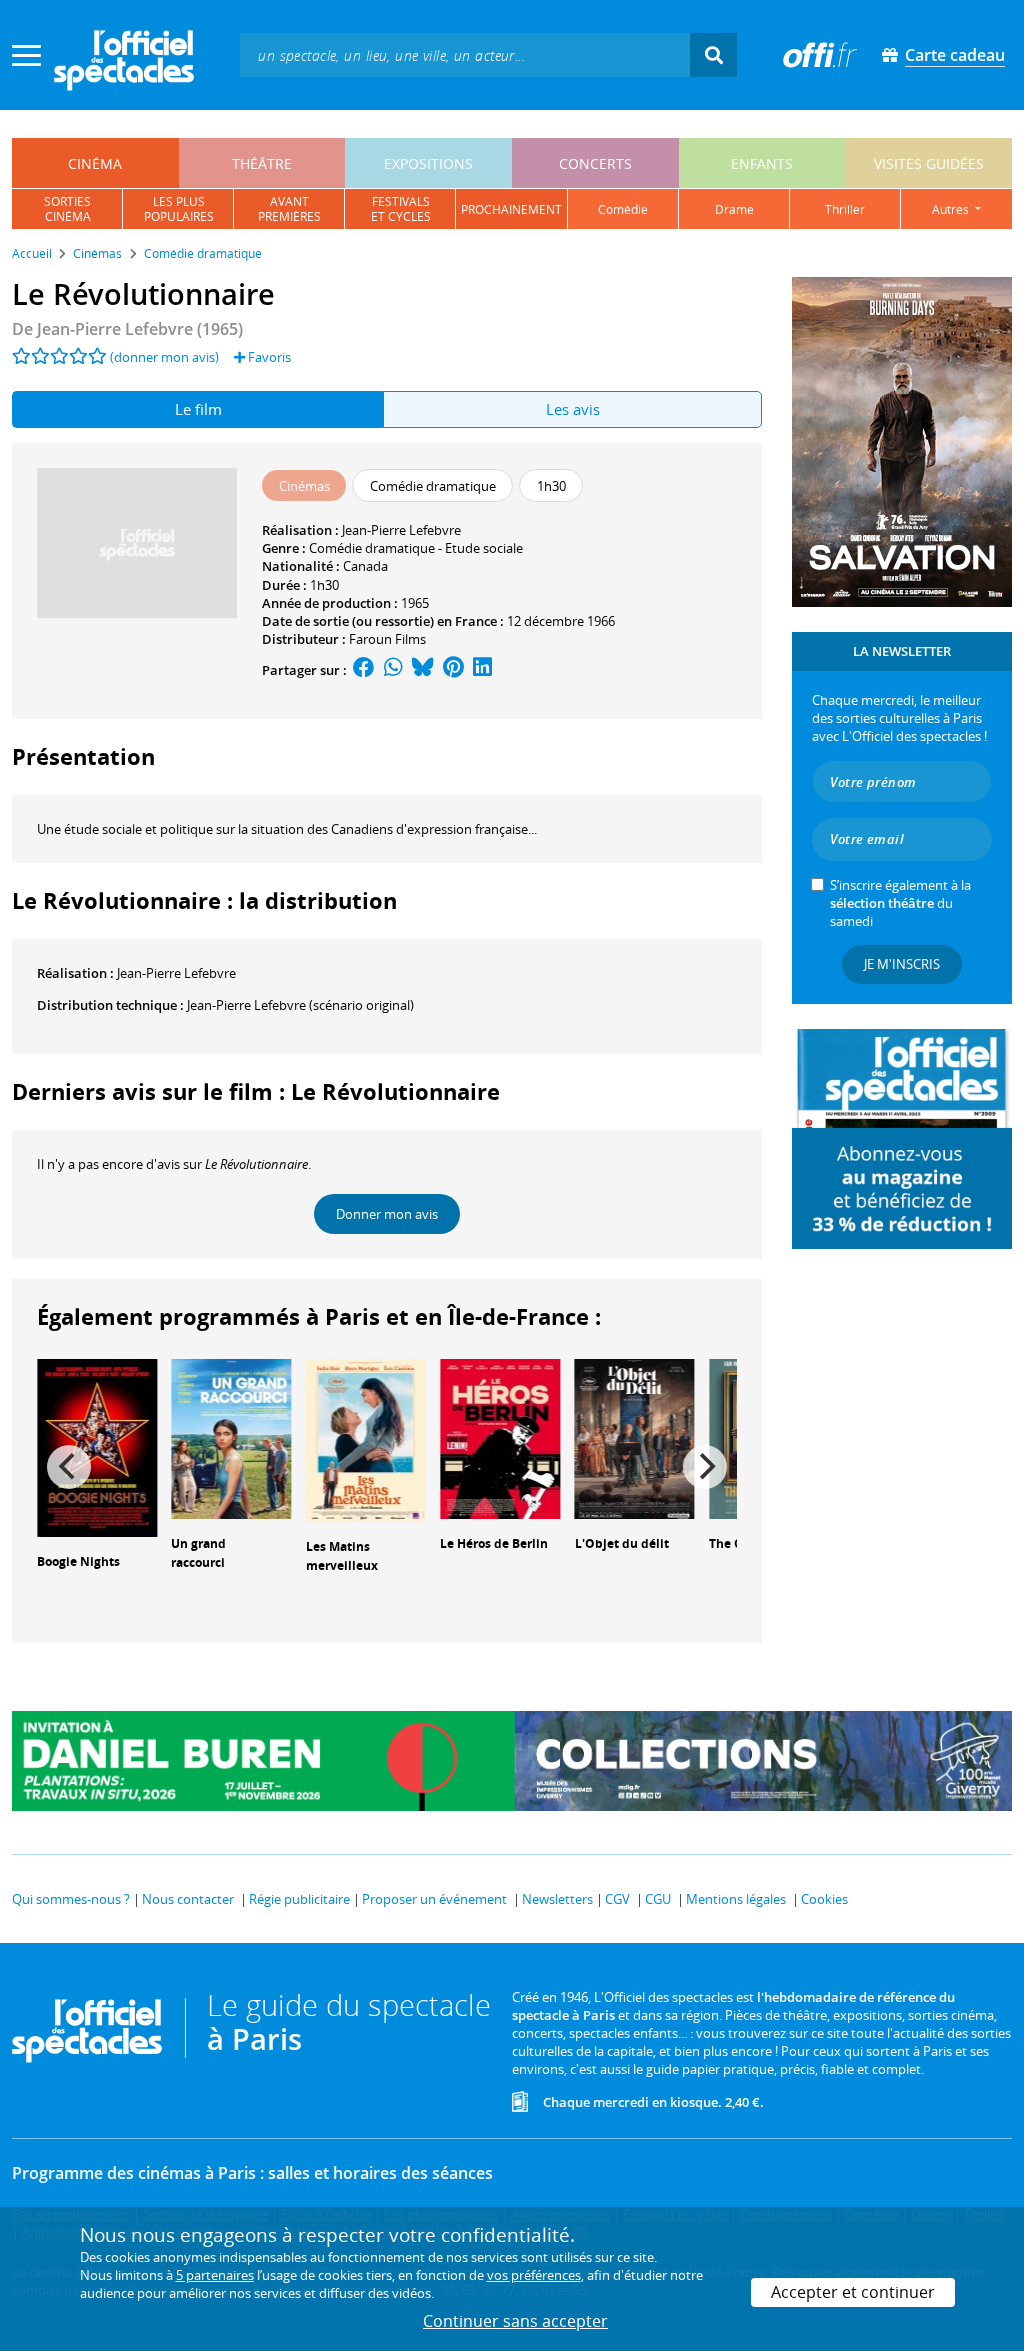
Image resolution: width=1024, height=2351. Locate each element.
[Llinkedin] (482, 670)
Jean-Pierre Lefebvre (401, 530)
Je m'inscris (902, 964)
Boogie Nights (78, 1561)
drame (734, 209)
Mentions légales (736, 1899)
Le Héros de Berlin (494, 1543)
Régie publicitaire (299, 1899)
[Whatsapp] (393, 670)
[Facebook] (364, 670)
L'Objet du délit (622, 1543)
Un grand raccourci (198, 1553)
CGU (658, 1899)
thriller (845, 209)
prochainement (511, 209)
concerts (595, 163)
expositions (428, 163)
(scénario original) (300, 1005)
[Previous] (69, 1467)
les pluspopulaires (179, 209)
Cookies (824, 1899)
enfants (762, 163)
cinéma (95, 163)
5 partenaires (215, 2275)
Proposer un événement (434, 1899)
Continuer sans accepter (515, 2321)
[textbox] (465, 54)
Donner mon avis (387, 1214)
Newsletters (557, 1899)
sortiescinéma (67, 209)
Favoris (268, 357)
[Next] (705, 1467)
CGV (617, 1899)
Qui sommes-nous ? (71, 1899)
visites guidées (929, 163)
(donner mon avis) (164, 357)
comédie (623, 209)
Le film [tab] (198, 409)
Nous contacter (188, 1899)
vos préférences (534, 2275)
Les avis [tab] (573, 409)
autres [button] (952, 209)
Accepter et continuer (853, 2292)
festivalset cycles (401, 209)
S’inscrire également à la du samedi (900, 903)
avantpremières (289, 209)
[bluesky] (423, 670)
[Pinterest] (453, 670)
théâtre (262, 163)
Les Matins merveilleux (342, 1556)
